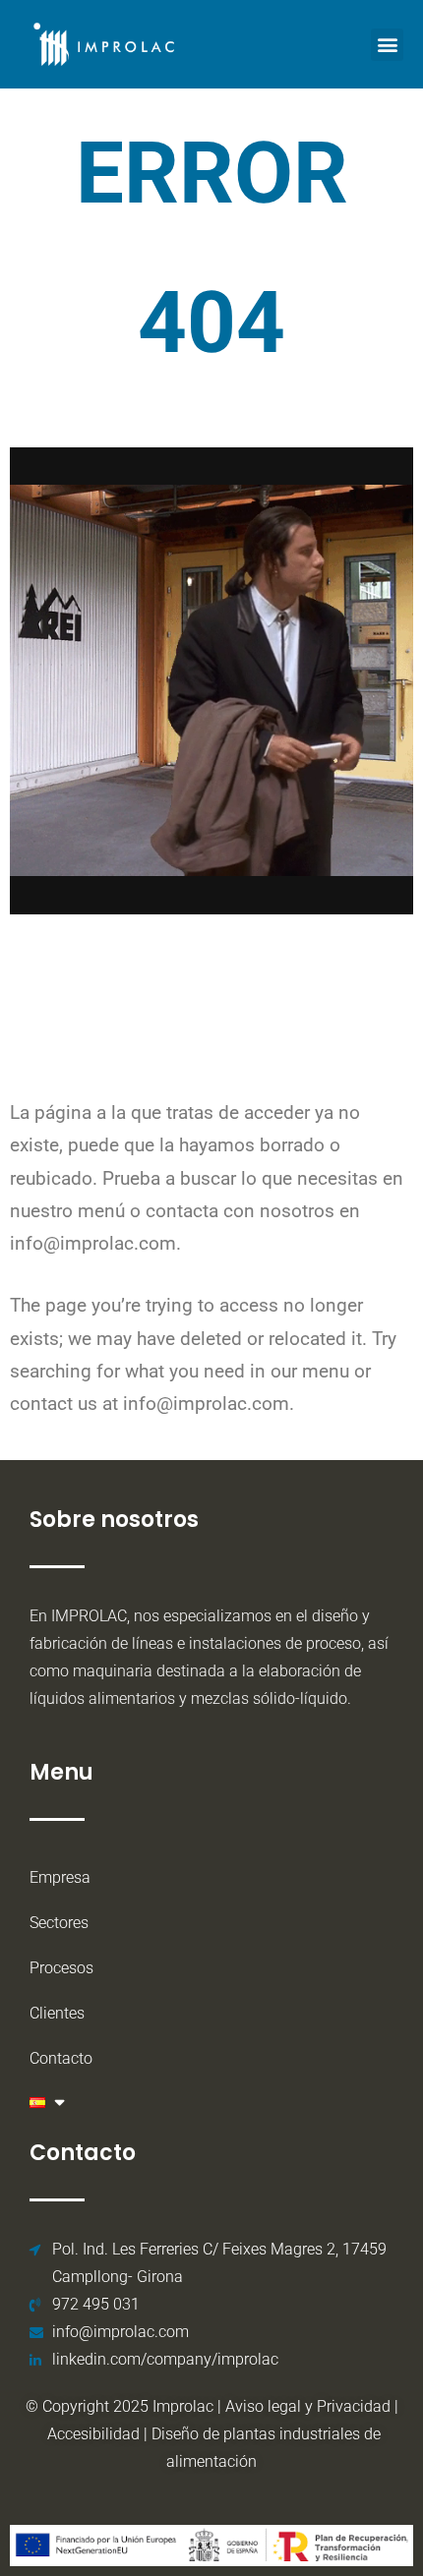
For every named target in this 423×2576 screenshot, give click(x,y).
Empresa (60, 1877)
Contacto (61, 2058)
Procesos (61, 1968)
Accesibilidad (95, 2434)
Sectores (59, 1923)
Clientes (57, 2013)
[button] (387, 45)
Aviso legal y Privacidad (308, 2406)
